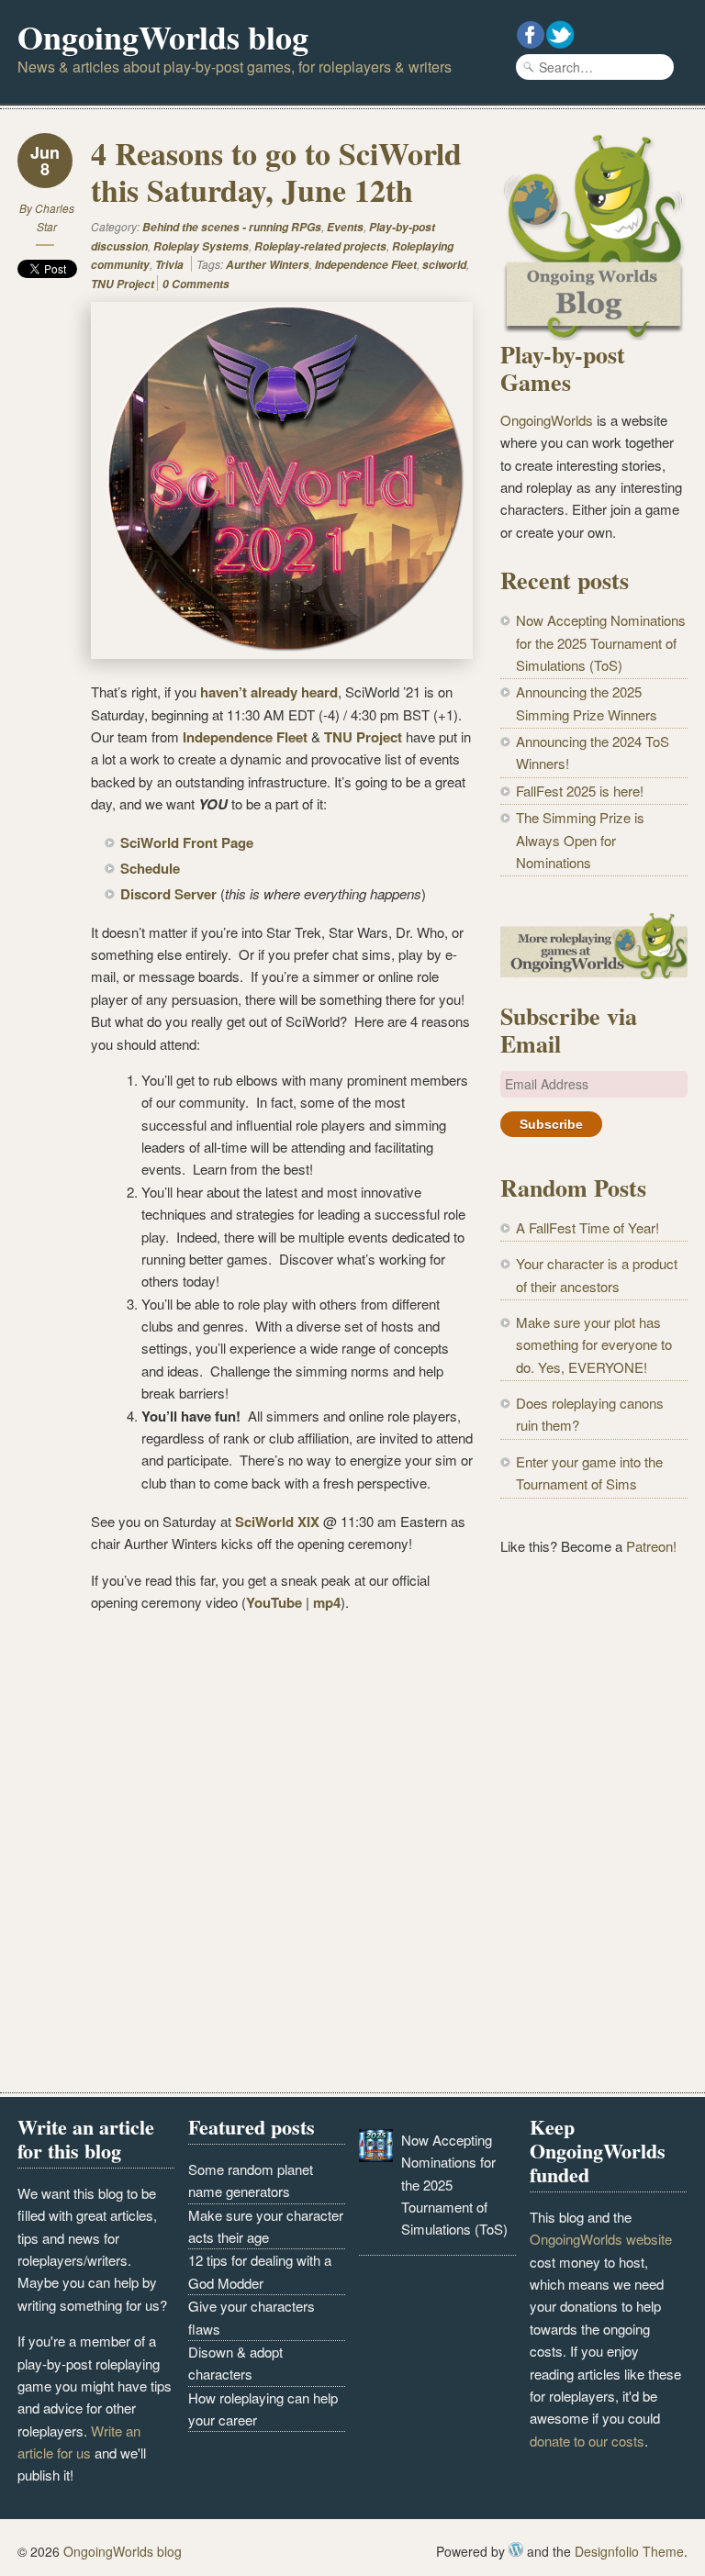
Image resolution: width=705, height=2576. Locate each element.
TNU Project (123, 284)
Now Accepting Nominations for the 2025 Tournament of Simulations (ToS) (601, 642)
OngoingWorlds (547, 420)
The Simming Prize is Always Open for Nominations (580, 840)
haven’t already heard (269, 692)
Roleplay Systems (201, 246)
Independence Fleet (366, 265)
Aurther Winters (268, 265)
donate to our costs (587, 2441)
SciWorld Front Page (187, 842)
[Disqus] (245, 1857)
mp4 (327, 1602)
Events (345, 227)
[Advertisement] (594, 1690)
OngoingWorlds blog (163, 37)
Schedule (150, 868)
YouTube (274, 1602)
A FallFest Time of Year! (587, 1227)
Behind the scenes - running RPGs (232, 227)
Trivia (169, 265)
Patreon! (651, 1546)
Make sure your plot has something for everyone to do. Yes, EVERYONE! (594, 1344)
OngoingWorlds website (601, 2239)
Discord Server (168, 894)
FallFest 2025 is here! (580, 791)
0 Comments (196, 284)
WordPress (516, 2549)
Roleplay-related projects (320, 246)
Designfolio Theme (629, 2551)
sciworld (444, 265)
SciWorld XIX (277, 1522)
